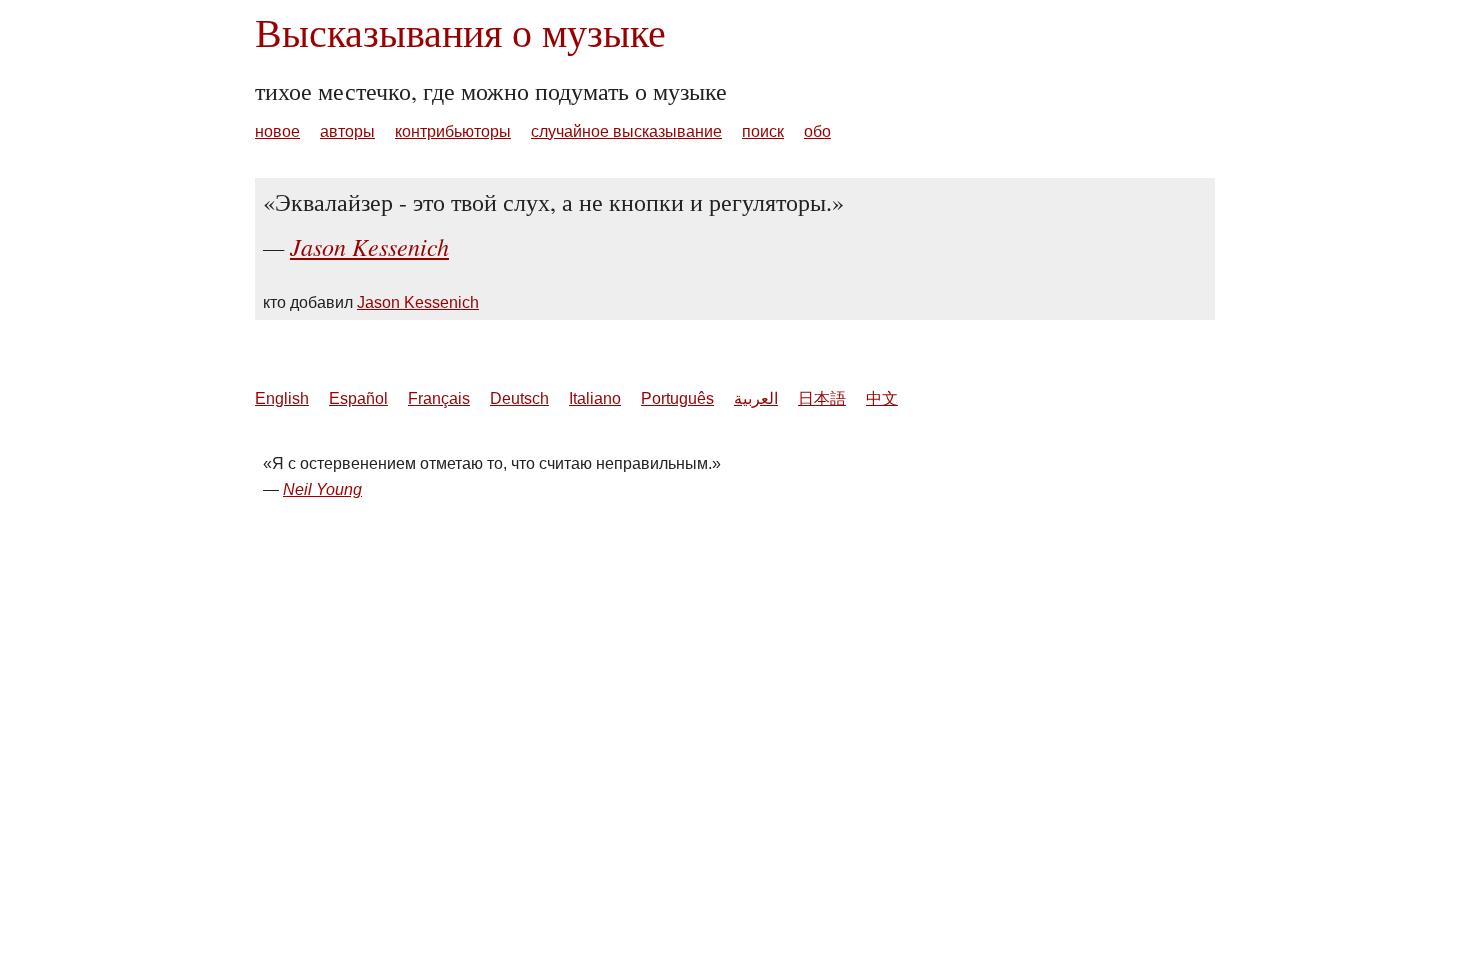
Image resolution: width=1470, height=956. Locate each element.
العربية (756, 398)
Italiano (595, 398)
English (282, 398)
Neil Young (322, 489)
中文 (882, 398)
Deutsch (519, 398)
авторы (347, 131)
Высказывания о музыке (460, 31)
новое (277, 131)
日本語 (822, 398)
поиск (763, 131)
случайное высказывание (626, 131)
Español (358, 398)
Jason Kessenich (369, 246)
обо (817, 131)
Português (677, 398)
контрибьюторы (453, 131)
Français (439, 398)
